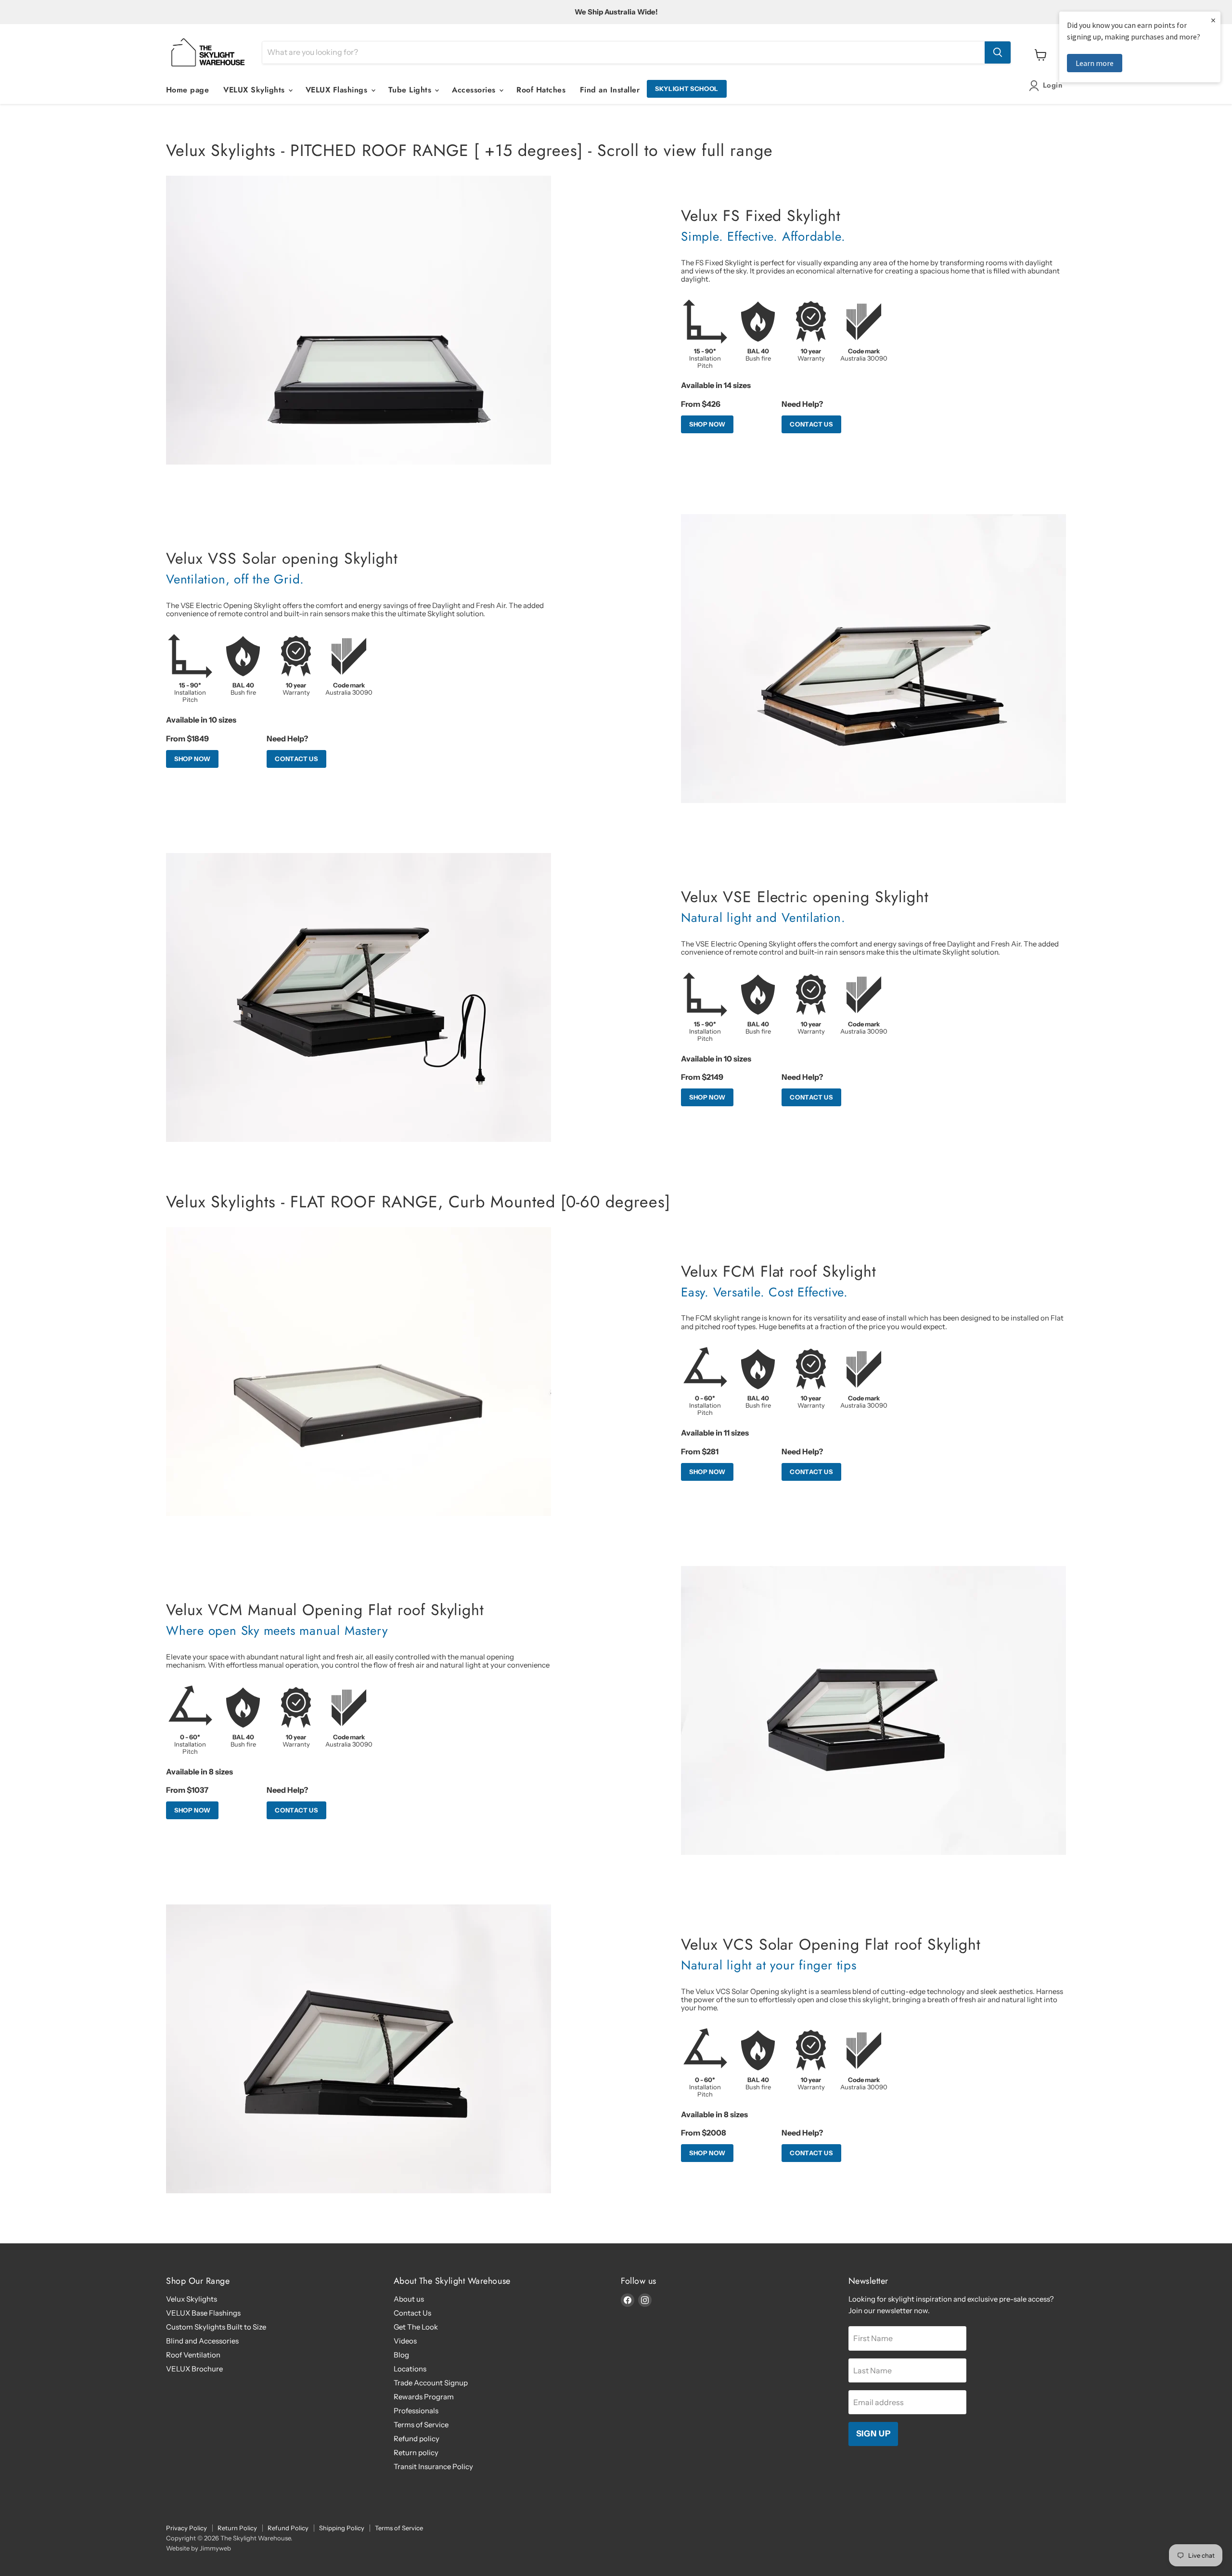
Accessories (475, 90)
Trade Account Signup (431, 2383)
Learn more (1095, 63)
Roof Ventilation (193, 2355)
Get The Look (416, 2327)
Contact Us (811, 424)
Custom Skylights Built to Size (216, 2327)
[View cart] (1041, 55)
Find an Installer (610, 90)
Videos (405, 2341)
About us (409, 2299)
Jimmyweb (215, 2548)
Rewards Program (424, 2397)
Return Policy (237, 2528)
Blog (401, 2355)
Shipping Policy (342, 2528)
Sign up (873, 2434)
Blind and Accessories (202, 2341)
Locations (410, 2369)
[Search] (998, 52)
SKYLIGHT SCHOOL (687, 89)
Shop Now (707, 424)
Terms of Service (421, 2425)
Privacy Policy (186, 2528)
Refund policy (417, 2439)
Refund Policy (288, 2528)
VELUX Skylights (255, 90)
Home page (187, 90)
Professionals (416, 2411)
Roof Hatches (541, 90)
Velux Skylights (192, 2299)
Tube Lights (411, 90)
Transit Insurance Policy (433, 2466)
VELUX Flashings (338, 90)
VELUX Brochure (194, 2369)
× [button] (1213, 20)
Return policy (416, 2453)
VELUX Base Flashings (203, 2313)
